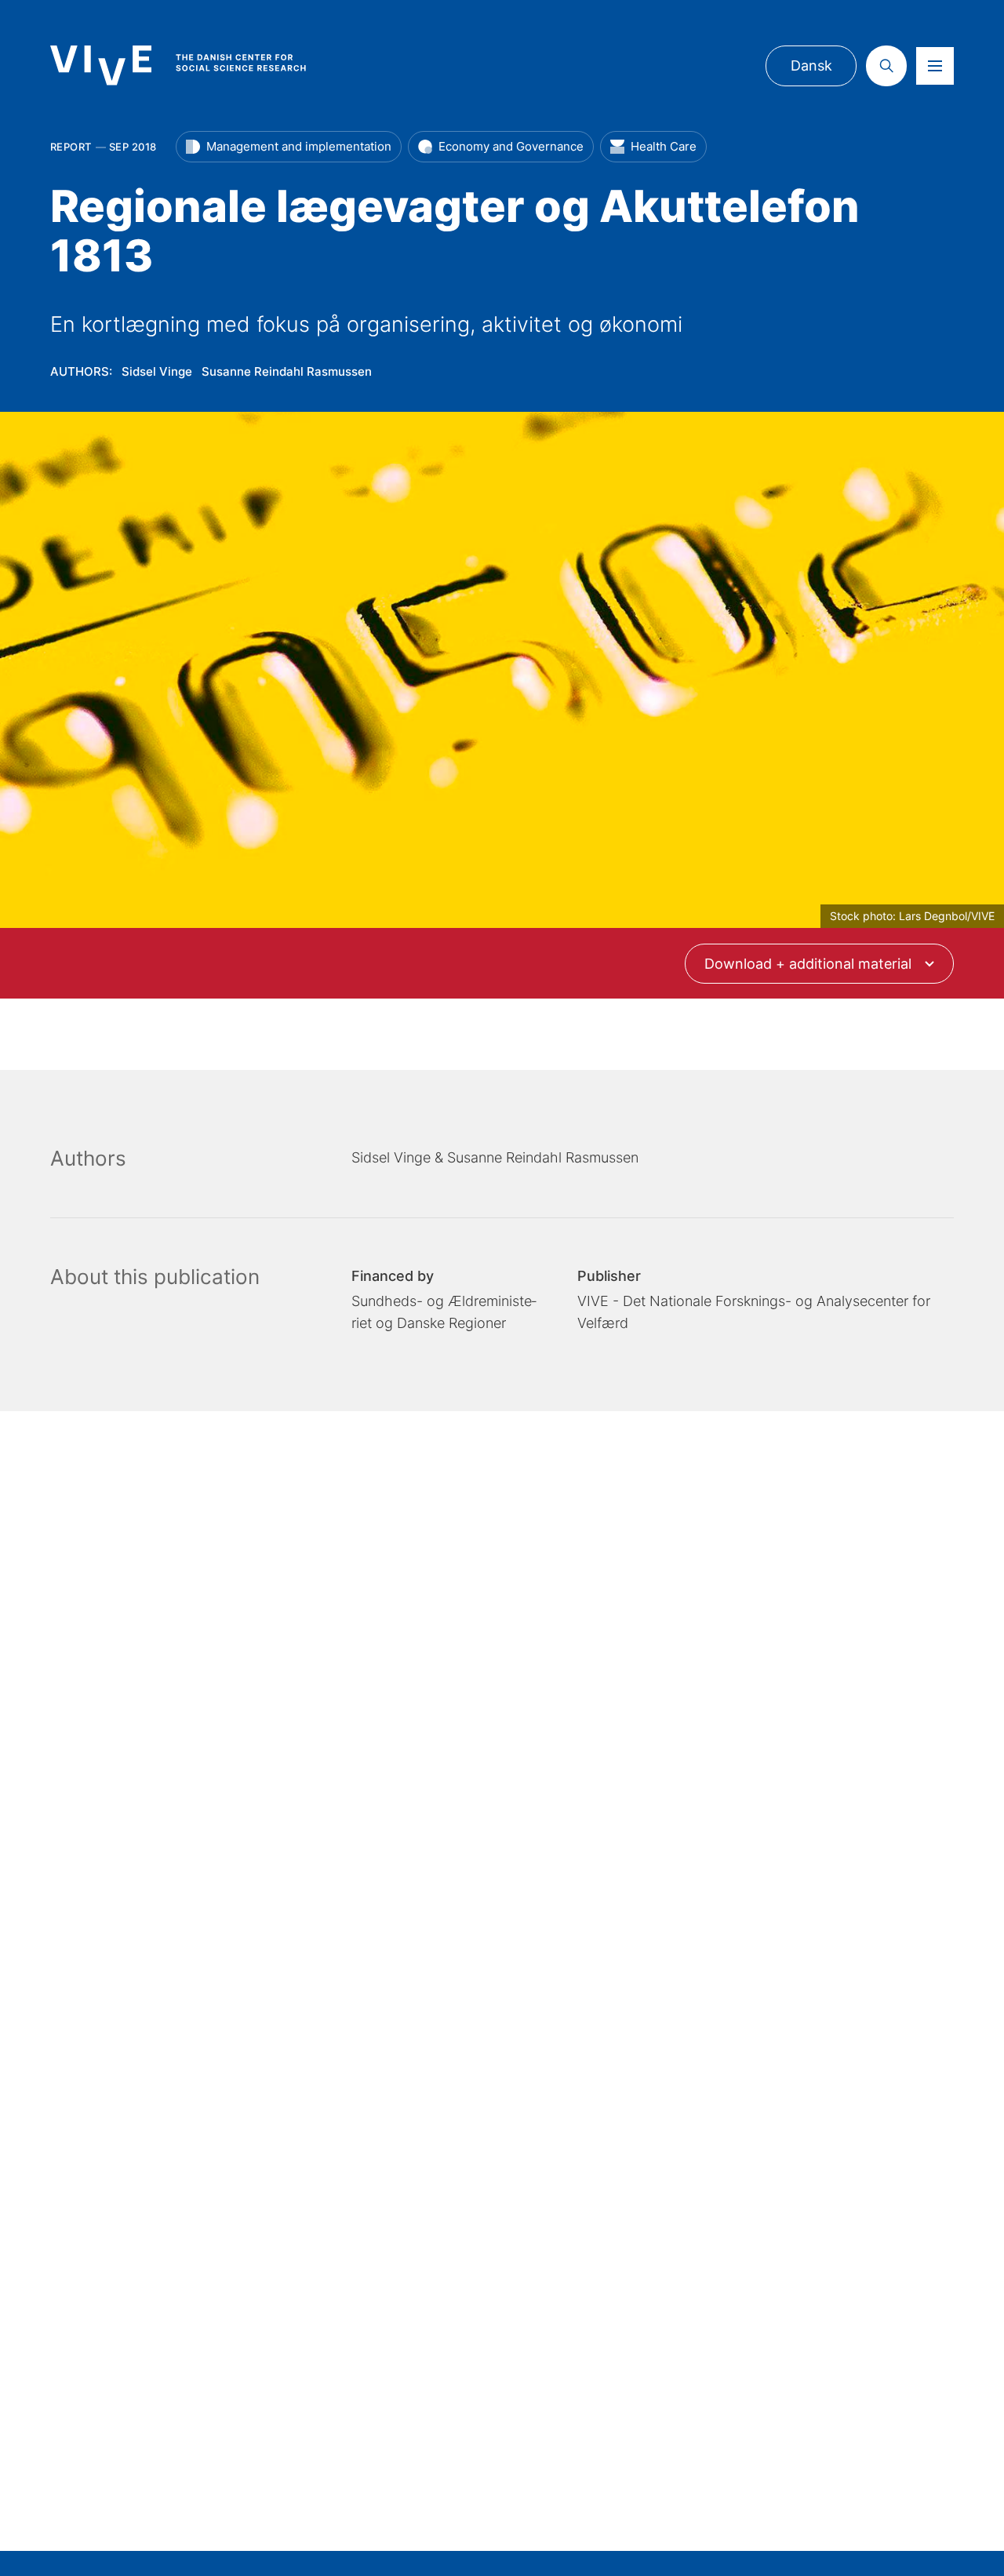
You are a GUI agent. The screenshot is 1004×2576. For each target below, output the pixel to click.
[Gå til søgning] (886, 66)
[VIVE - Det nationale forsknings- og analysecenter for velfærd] (194, 65)
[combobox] (820, 964)
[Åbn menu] (935, 66)
